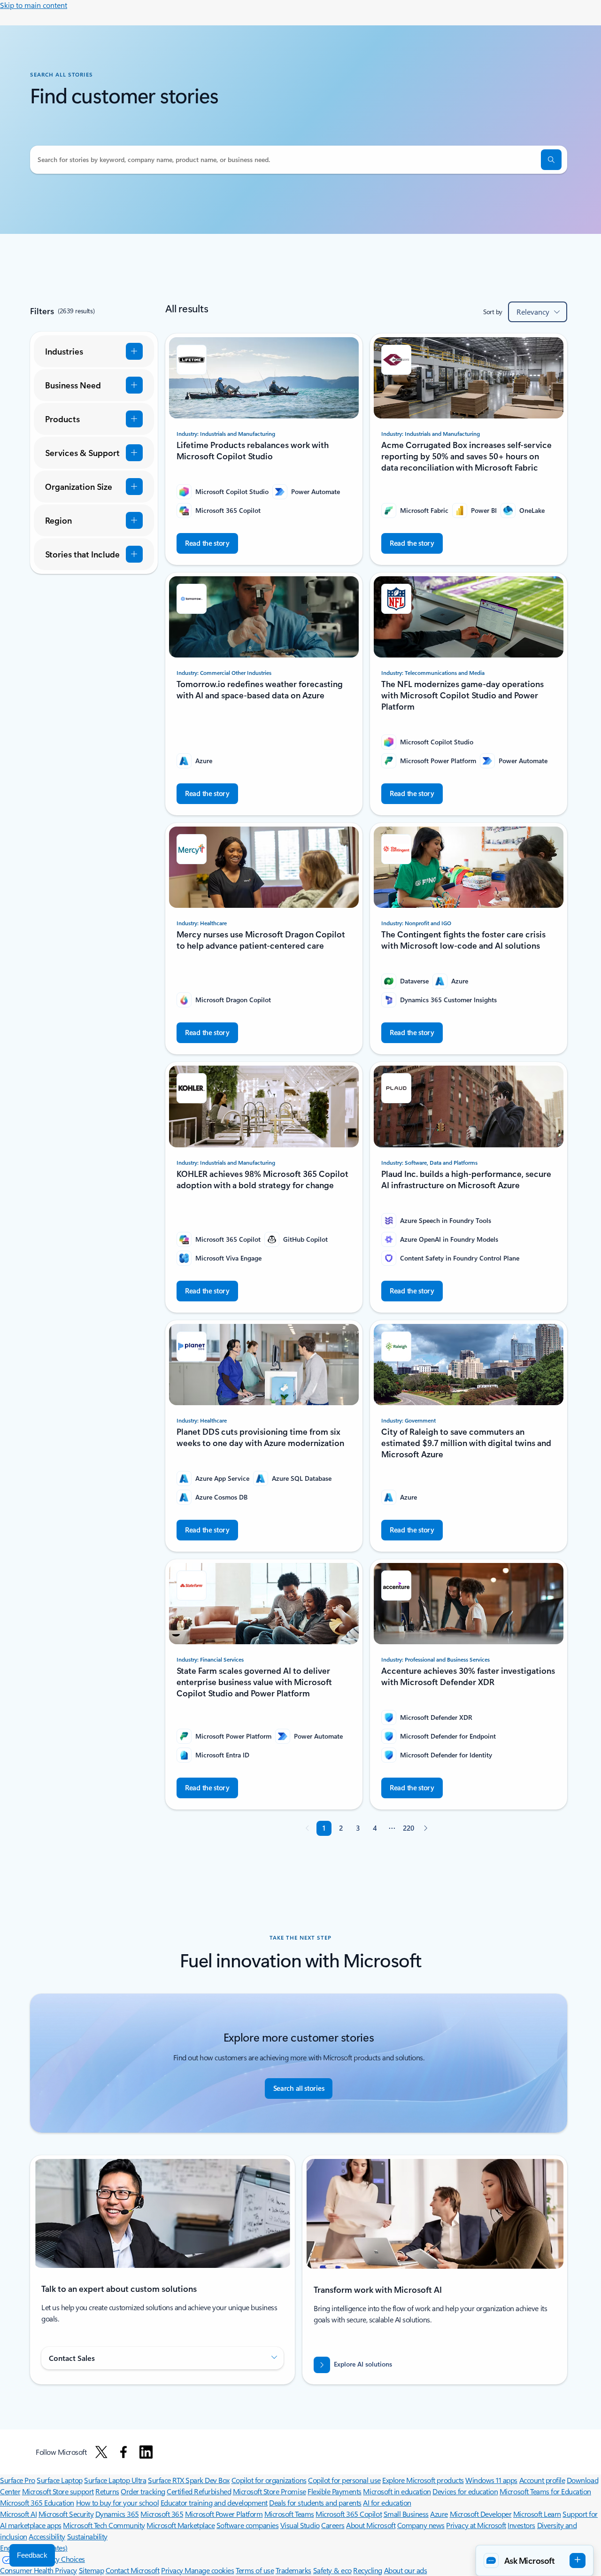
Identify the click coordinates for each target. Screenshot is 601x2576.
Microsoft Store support (58, 2491)
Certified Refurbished (199, 2491)
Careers (333, 2525)
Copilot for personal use (344, 2480)
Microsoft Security (66, 2514)
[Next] (425, 1828)
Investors (521, 2525)
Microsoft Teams (289, 2514)
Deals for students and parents (315, 2503)
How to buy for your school (118, 2503)
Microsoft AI (18, 2514)
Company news (421, 2525)
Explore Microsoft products (423, 2480)
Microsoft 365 (162, 2514)
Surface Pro (18, 2480)
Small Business (406, 2514)
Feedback (32, 2555)
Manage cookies (209, 2570)
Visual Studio (300, 2525)
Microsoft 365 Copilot (349, 2514)
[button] (551, 160)
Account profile (542, 2480)
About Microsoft (371, 2525)
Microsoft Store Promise (270, 2491)
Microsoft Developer (481, 2514)
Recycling (368, 2570)
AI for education (387, 2503)
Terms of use (255, 2570)
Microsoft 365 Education (37, 2503)
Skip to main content (34, 5)
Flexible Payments (335, 2491)
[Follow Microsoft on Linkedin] (146, 2452)
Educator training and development (214, 2503)
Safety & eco (332, 2570)
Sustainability (87, 2536)
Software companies (247, 2525)
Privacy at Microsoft (476, 2525)
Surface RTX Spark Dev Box (189, 2480)
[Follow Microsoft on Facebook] (123, 2452)
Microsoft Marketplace (181, 2525)
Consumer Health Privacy (39, 2570)
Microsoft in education (397, 2491)
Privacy (173, 2570)
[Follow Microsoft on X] (101, 2452)
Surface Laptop (59, 2480)
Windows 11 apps (491, 2480)
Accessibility (47, 2536)
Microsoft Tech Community (104, 2525)
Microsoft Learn (537, 2514)
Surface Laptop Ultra (115, 2480)
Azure (439, 2514)
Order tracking (143, 2491)
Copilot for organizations (269, 2480)
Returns (107, 2491)
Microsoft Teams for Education (545, 2491)
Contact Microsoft (133, 2570)
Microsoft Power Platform (224, 2514)
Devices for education (465, 2491)
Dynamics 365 (117, 2514)
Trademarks (293, 2570)
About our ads (406, 2570)
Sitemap (92, 2570)
